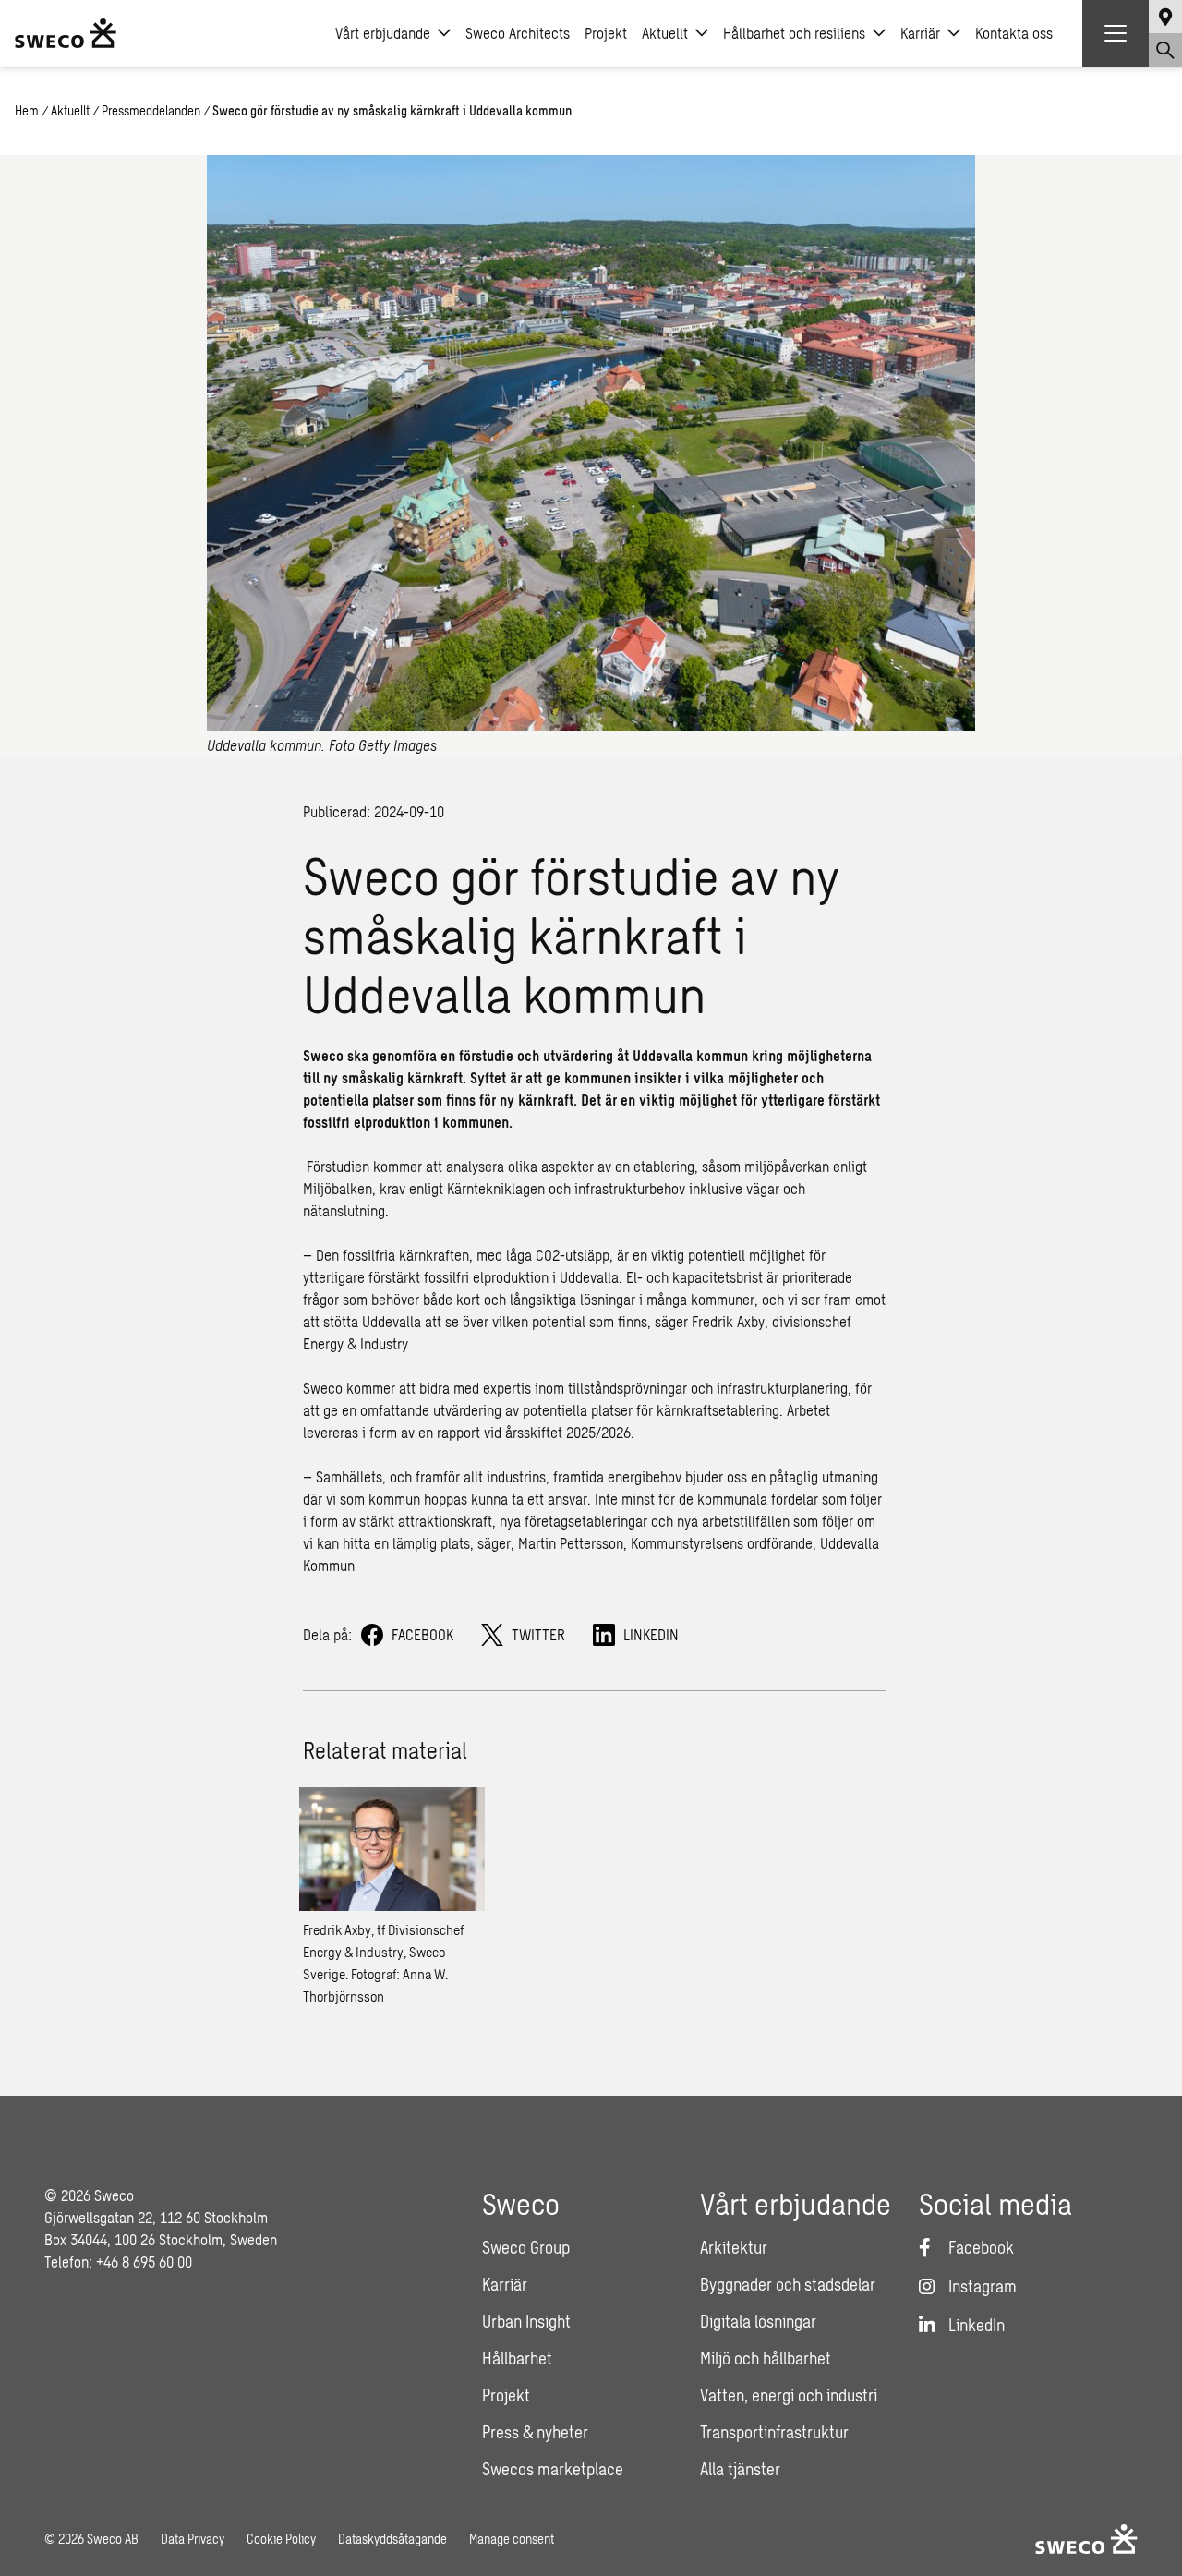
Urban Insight (526, 2321)
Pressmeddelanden (151, 110)
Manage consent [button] (512, 2539)
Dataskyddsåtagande (392, 2539)
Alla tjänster (740, 2469)
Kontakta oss (1014, 33)
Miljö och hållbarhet (766, 2358)
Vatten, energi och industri (789, 2395)
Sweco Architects (518, 33)
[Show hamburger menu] (1116, 33)
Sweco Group (526, 2247)
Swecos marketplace (553, 2469)
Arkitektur (734, 2247)
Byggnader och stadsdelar (788, 2284)
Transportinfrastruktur (774, 2432)
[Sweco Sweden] (66, 33)
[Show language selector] (1165, 17)
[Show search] (1165, 50)
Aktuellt (665, 33)
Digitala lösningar (758, 2321)
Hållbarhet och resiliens (794, 33)
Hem (27, 110)
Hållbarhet (517, 2358)
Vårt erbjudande (383, 33)
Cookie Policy (281, 2539)
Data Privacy (193, 2539)
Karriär (920, 33)
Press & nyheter (535, 2432)
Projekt (606, 33)
